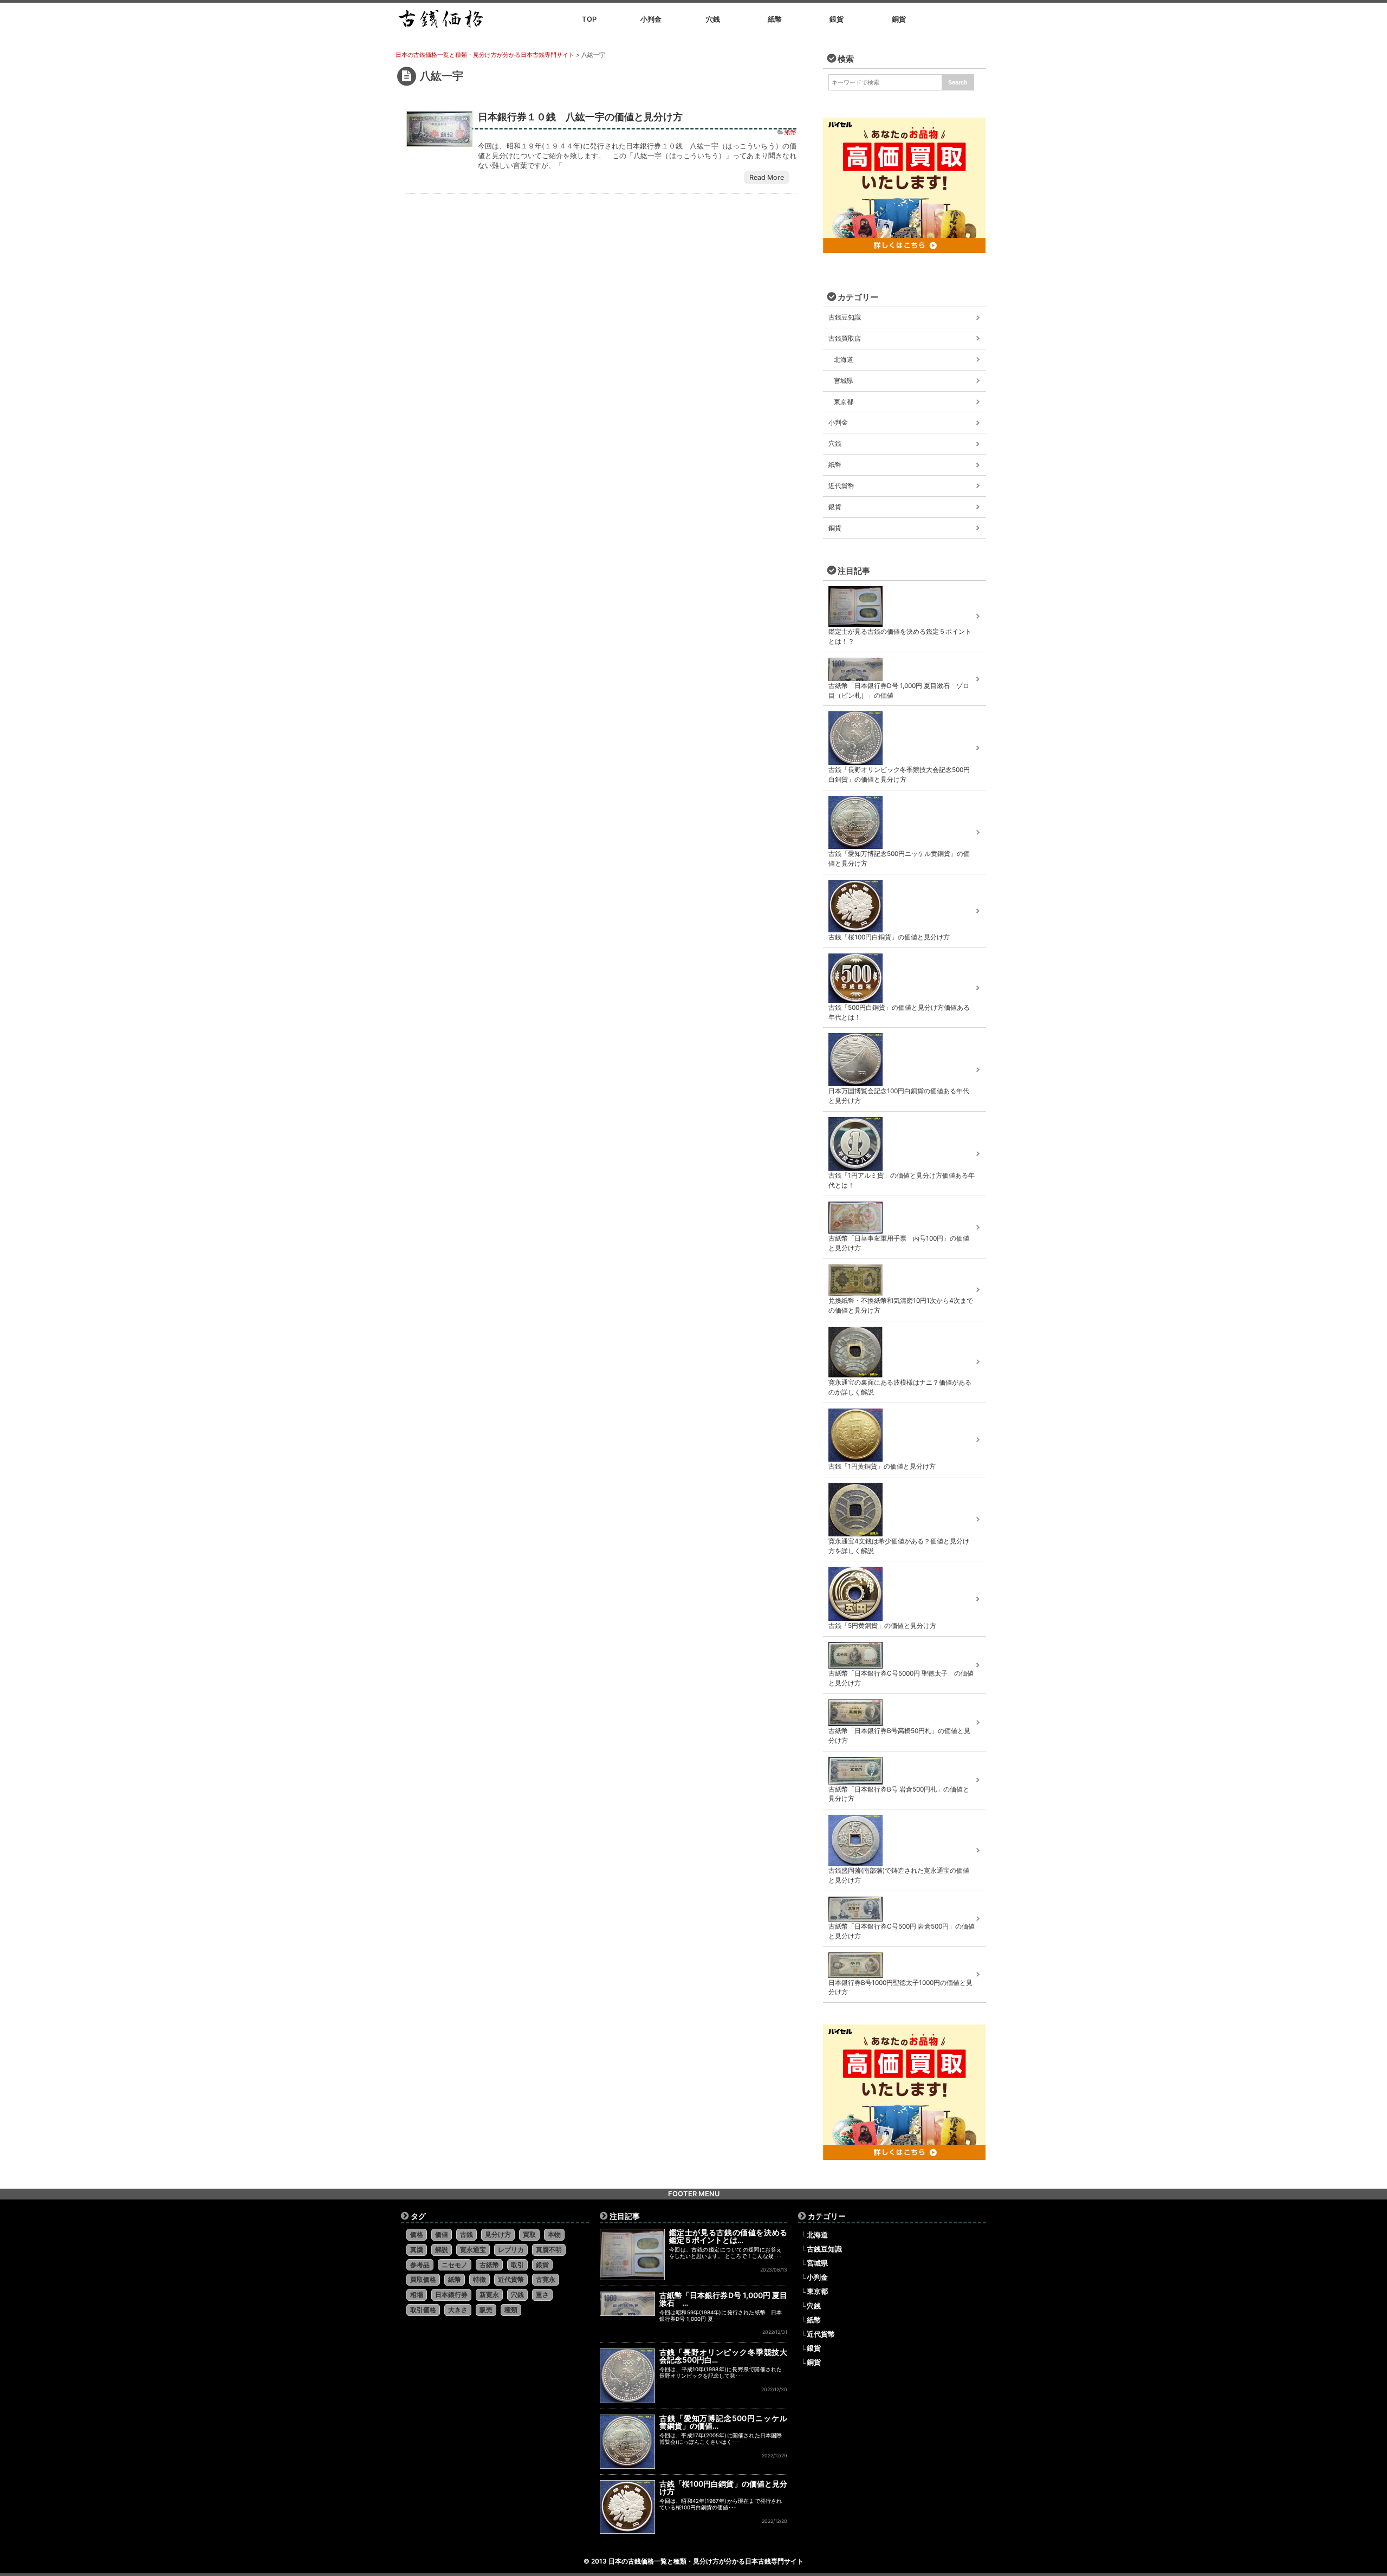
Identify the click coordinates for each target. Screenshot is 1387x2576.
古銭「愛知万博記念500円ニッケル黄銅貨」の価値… (724, 2422)
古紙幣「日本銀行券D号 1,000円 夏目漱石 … (724, 2299)
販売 (486, 2310)
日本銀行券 (451, 2295)
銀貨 (835, 507)
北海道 (844, 359)
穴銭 (835, 443)
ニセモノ (455, 2265)
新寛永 (489, 2295)
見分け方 (498, 2234)
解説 (442, 2250)
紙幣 (790, 132)
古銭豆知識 (845, 317)
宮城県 (844, 381)
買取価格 (423, 2279)
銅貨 (835, 528)
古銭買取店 (845, 338)
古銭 (466, 2234)
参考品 (420, 2265)
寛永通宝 (473, 2250)
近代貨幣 (841, 486)
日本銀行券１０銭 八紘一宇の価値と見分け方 (580, 116)
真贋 (417, 2250)
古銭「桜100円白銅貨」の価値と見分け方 (724, 2487)
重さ (542, 2295)
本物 (554, 2234)
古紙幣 (489, 2265)
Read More (767, 177)
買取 (529, 2234)
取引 (517, 2265)
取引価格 (423, 2310)
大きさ (458, 2310)
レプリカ (511, 2250)
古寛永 (546, 2279)
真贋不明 (549, 2250)
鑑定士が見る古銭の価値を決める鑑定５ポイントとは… (728, 2236)
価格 (417, 2234)
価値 (442, 2234)
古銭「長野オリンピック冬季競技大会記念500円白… (724, 2356)
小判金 (838, 422)
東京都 (844, 402)
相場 (417, 2295)
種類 (511, 2310)
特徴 (479, 2279)
